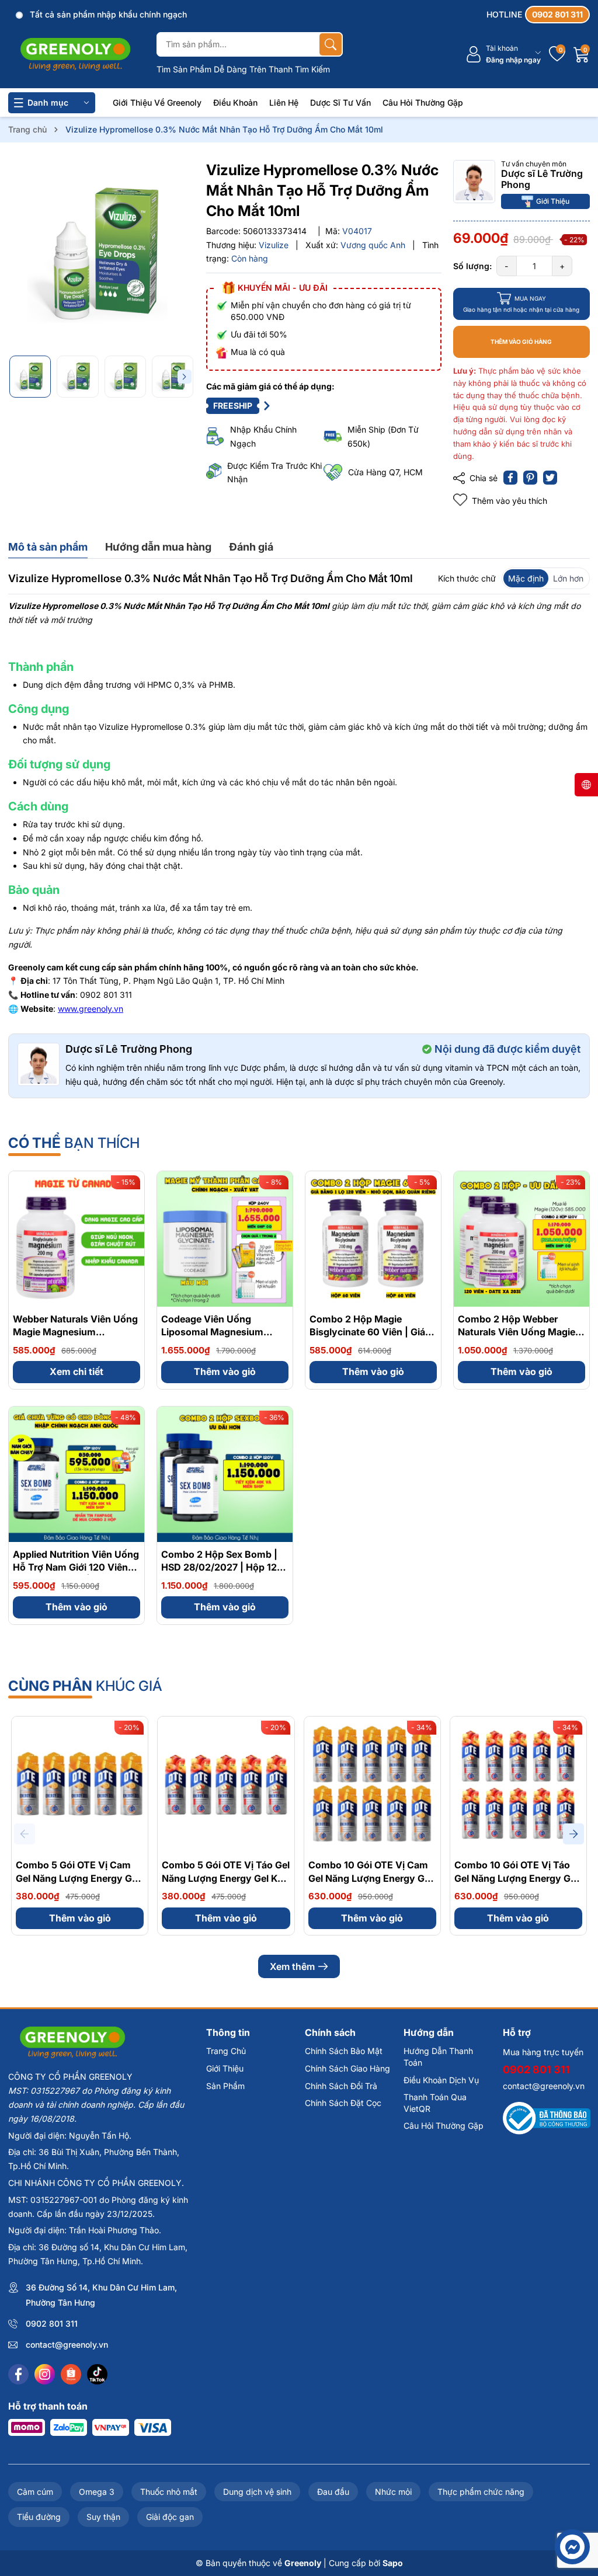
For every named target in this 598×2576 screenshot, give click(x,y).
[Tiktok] (97, 2374)
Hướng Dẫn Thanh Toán (438, 2057)
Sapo (393, 2563)
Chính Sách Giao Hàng (347, 2068)
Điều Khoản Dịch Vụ (441, 2080)
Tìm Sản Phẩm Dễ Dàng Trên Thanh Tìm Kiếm (243, 69)
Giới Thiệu (553, 201)
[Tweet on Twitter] (550, 478)
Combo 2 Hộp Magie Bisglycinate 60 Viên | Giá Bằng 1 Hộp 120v (367, 1332)
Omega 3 (97, 2492)
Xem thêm (292, 1966)
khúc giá (85, 1686)
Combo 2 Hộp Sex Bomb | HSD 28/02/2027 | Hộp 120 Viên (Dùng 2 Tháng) (222, 1567)
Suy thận (103, 2517)
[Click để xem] (101, 253)
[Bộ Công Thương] (547, 2117)
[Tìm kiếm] (331, 44)
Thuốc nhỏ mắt (169, 2492)
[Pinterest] (530, 478)
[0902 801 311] (538, 15)
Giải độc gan (170, 2517)
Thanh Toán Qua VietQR (435, 2103)
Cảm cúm (35, 2492)
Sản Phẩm (225, 2086)
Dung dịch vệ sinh (257, 2492)
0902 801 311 (52, 2323)
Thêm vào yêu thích (510, 501)
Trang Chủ (226, 2051)
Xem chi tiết (77, 1371)
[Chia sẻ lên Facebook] (510, 478)
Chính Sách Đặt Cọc (343, 2103)
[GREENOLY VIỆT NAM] (75, 55)
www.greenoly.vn (91, 1009)
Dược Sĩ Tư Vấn (340, 102)
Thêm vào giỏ (225, 1371)
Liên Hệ (284, 102)
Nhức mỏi (393, 2492)
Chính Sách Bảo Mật (344, 2051)
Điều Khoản (235, 102)
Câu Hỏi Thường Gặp (423, 102)
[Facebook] (18, 2374)
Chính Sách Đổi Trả (341, 2086)
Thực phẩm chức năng (481, 2492)
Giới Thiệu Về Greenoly (157, 102)
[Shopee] (71, 2374)
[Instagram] (45, 2374)
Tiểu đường (39, 2517)
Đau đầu (333, 2492)
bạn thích (74, 1143)
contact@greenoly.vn (67, 2344)
